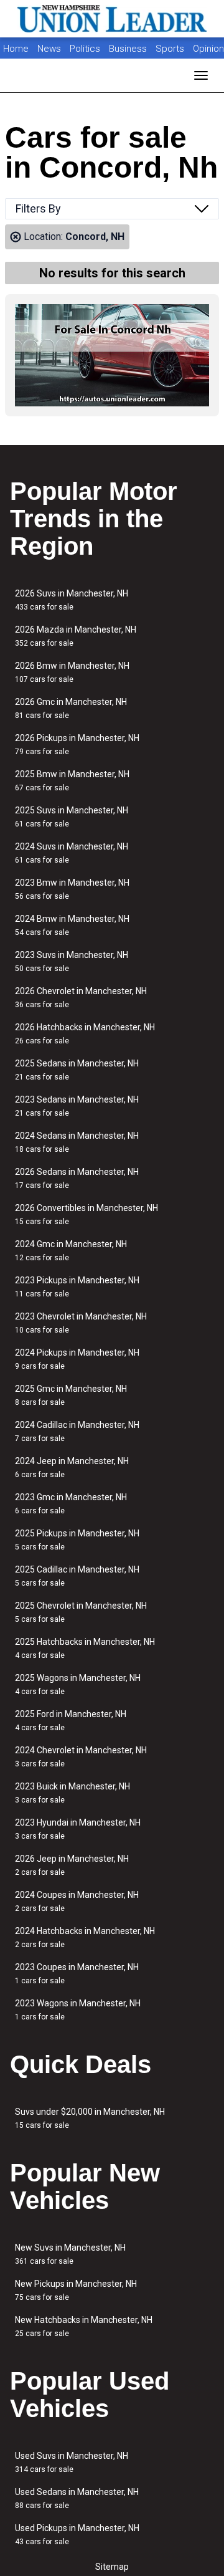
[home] (112, 19)
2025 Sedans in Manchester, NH (77, 1070)
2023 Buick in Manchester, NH (72, 1793)
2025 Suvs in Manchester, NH (72, 817)
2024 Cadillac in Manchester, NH (77, 1431)
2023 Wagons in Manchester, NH (78, 2010)
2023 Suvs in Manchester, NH (72, 961)
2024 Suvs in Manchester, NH (72, 853)
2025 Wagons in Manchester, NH (78, 1684)
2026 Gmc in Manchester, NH (71, 708)
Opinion (208, 49)
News (49, 49)
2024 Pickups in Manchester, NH (77, 1359)
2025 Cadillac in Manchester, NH (77, 1576)
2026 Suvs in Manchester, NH (72, 600)
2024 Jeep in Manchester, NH (72, 1468)
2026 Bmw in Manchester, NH (72, 672)
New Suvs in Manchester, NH (70, 2254)
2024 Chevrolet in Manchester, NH (81, 1757)
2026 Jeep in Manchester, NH (72, 1865)
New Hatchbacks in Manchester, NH (84, 2326)
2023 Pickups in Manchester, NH (77, 1287)
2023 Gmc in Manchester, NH (71, 1504)
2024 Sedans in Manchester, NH (77, 1142)
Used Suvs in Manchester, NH (72, 2462)
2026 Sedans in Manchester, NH (77, 1178)
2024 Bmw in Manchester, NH (72, 925)
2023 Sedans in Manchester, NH (77, 1106)
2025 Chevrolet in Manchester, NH (81, 1612)
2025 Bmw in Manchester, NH (72, 781)
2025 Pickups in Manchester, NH (77, 1540)
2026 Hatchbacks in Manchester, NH (85, 1034)
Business (129, 49)
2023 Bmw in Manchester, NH (72, 889)
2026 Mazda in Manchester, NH (76, 636)
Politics (85, 49)
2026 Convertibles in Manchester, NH (86, 1214)
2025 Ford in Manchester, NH (71, 1721)
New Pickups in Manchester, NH (76, 2290)
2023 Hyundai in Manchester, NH (78, 1829)
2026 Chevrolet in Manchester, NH (81, 998)
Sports (171, 49)
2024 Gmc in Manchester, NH (71, 1251)
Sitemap (112, 2567)
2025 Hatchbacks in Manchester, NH (85, 1648)
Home (16, 49)
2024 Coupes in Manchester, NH (77, 1901)
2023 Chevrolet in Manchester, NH (81, 1323)
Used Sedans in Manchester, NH (77, 2498)
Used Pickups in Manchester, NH (77, 2535)
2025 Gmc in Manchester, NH (71, 1395)
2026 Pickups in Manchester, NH (77, 745)
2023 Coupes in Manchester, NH (77, 1974)
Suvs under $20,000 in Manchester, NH (90, 2118)
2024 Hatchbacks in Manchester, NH (85, 1937)
